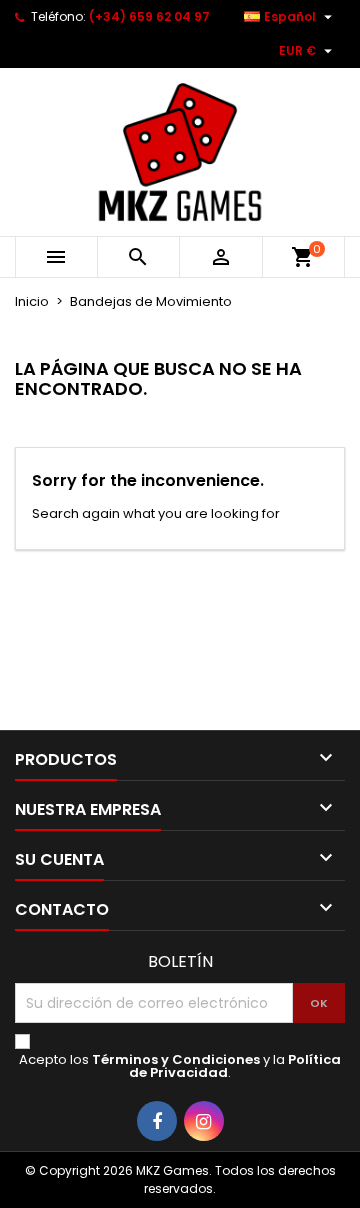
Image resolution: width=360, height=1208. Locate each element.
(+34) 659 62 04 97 (149, 16)
